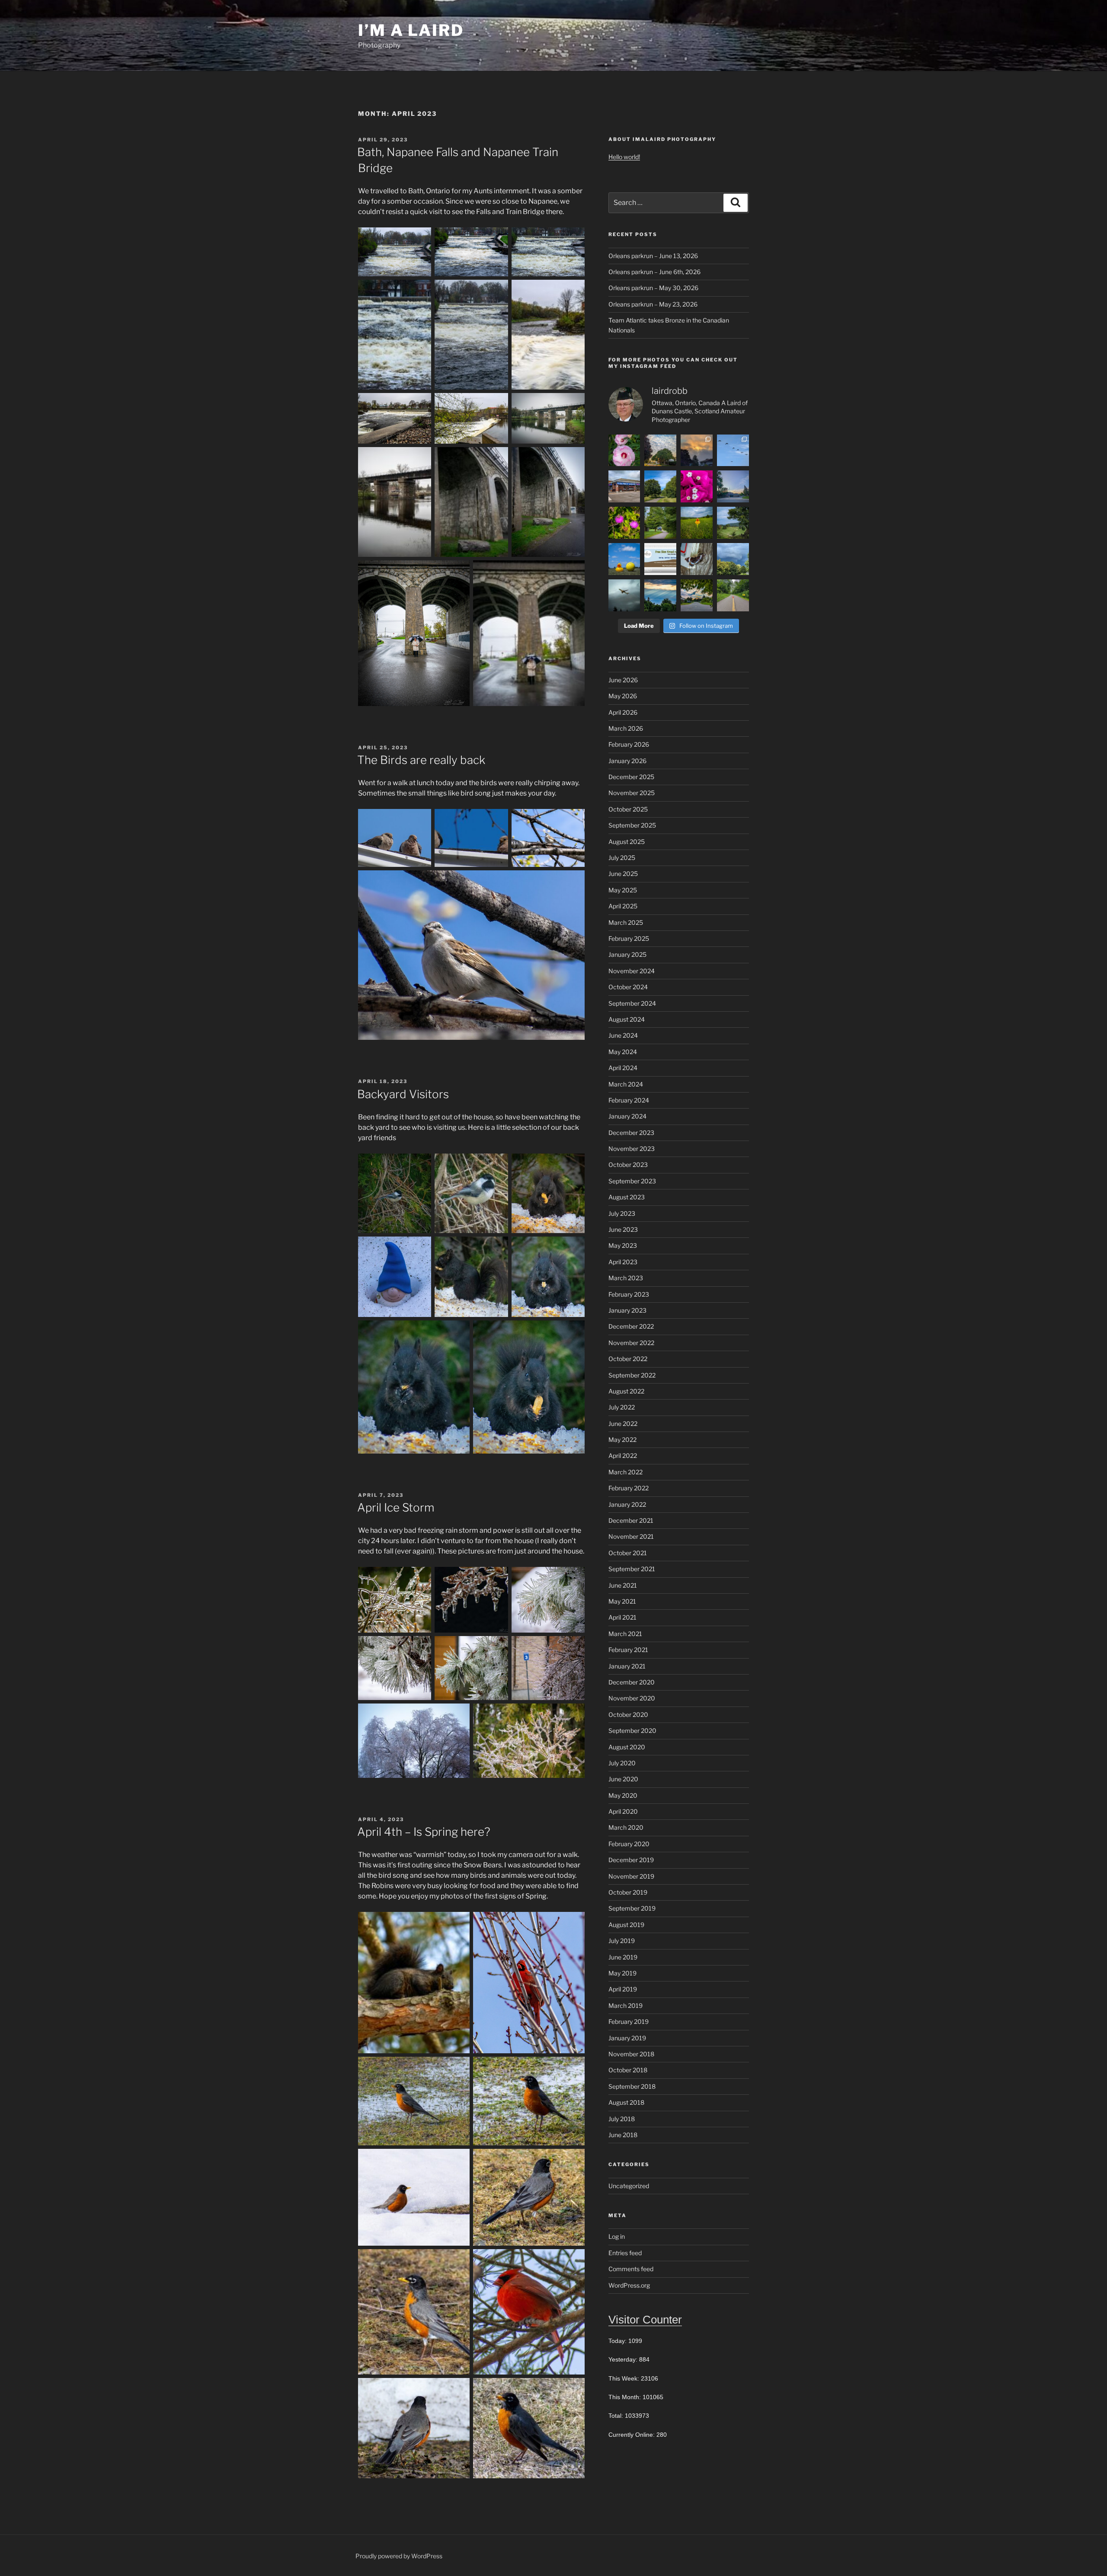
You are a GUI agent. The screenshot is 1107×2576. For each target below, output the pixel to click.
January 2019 (627, 2038)
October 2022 (628, 1359)
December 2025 (631, 777)
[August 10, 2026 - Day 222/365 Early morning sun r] (660, 595)
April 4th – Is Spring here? (424, 1832)
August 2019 (626, 1925)
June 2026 (623, 680)
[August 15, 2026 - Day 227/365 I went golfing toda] (624, 559)
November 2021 (631, 1536)
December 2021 (631, 1520)
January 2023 (627, 1310)
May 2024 (623, 1052)
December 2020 (632, 1682)
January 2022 (627, 1504)
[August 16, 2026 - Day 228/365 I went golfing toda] (733, 523)
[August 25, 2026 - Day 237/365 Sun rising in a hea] (697, 451)
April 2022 (623, 1456)
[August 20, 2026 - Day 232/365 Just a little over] (733, 486)
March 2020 (626, 1827)
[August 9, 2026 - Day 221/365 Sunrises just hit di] (697, 595)
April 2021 (622, 1617)
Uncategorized (629, 2186)
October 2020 (628, 1715)
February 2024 (629, 1100)
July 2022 (622, 1407)
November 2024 (632, 971)
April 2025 (623, 906)
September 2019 (632, 1908)
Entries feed (625, 2253)
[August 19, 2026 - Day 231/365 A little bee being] (624, 523)
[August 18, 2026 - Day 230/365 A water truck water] (660, 523)
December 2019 (631, 1860)
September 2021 (632, 1569)
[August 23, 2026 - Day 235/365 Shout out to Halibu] (624, 486)
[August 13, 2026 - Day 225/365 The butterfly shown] (697, 559)
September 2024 (632, 1003)
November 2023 (632, 1149)
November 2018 (631, 2054)
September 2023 (632, 1181)
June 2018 (623, 2135)
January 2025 (627, 954)
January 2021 (627, 1666)
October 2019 (628, 1892)
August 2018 (626, 2102)
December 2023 (631, 1133)
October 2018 (628, 2070)
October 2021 (628, 1553)
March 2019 (625, 2006)
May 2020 (623, 1795)
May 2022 (622, 1440)
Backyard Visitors (403, 1094)
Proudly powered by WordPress (399, 2556)
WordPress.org (629, 2285)
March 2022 (625, 1472)
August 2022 (626, 1391)
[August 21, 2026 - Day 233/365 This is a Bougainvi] (697, 486)
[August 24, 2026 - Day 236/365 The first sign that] (733, 451)
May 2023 (623, 1245)
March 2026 (626, 728)
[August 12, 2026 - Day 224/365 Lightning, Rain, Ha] (733, 559)
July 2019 (622, 1941)
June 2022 (623, 1424)
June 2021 (623, 1585)
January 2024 (627, 1116)
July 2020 (622, 1763)
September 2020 (632, 1731)
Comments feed (631, 2269)
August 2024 (627, 1019)
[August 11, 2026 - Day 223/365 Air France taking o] (624, 595)
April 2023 (623, 1262)
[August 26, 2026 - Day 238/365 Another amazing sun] (660, 451)
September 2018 (632, 2086)
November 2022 (631, 1343)
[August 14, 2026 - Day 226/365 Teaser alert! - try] (660, 559)
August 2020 (627, 1747)
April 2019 (623, 1989)
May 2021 (622, 1601)
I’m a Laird (411, 30)
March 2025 (626, 922)
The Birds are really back (421, 760)
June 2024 (623, 1035)
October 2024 (628, 987)
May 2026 (623, 696)
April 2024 (623, 1068)
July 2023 (622, 1213)
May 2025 (623, 890)
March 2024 (626, 1084)
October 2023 (628, 1165)
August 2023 (627, 1197)
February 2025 (629, 938)
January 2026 (627, 761)
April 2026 (623, 712)
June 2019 (623, 1957)
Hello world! (624, 157)
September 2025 (632, 825)
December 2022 (631, 1326)
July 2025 (622, 858)
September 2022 (632, 1375)
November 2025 (632, 793)
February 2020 (629, 1844)
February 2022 (629, 1488)
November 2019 (631, 1876)
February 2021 (628, 1650)
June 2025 (623, 874)
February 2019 (629, 2021)
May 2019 (622, 1973)
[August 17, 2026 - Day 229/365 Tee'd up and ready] (697, 523)
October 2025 (628, 809)
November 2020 (632, 1698)
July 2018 (622, 2119)
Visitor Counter (645, 2320)
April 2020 (623, 1811)
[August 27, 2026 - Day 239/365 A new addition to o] (624, 451)
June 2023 (623, 1229)
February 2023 (629, 1294)
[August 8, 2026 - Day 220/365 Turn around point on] (733, 595)
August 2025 (627, 842)
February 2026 (629, 744)
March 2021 (625, 1634)
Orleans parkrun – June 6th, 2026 (654, 272)
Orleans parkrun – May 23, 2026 (653, 304)
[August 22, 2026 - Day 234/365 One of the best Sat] (660, 486)
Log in (617, 2236)
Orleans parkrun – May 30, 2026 (653, 288)
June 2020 (623, 1779)
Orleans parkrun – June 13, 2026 (653, 256)
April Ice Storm (396, 1507)
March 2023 (626, 1278)
